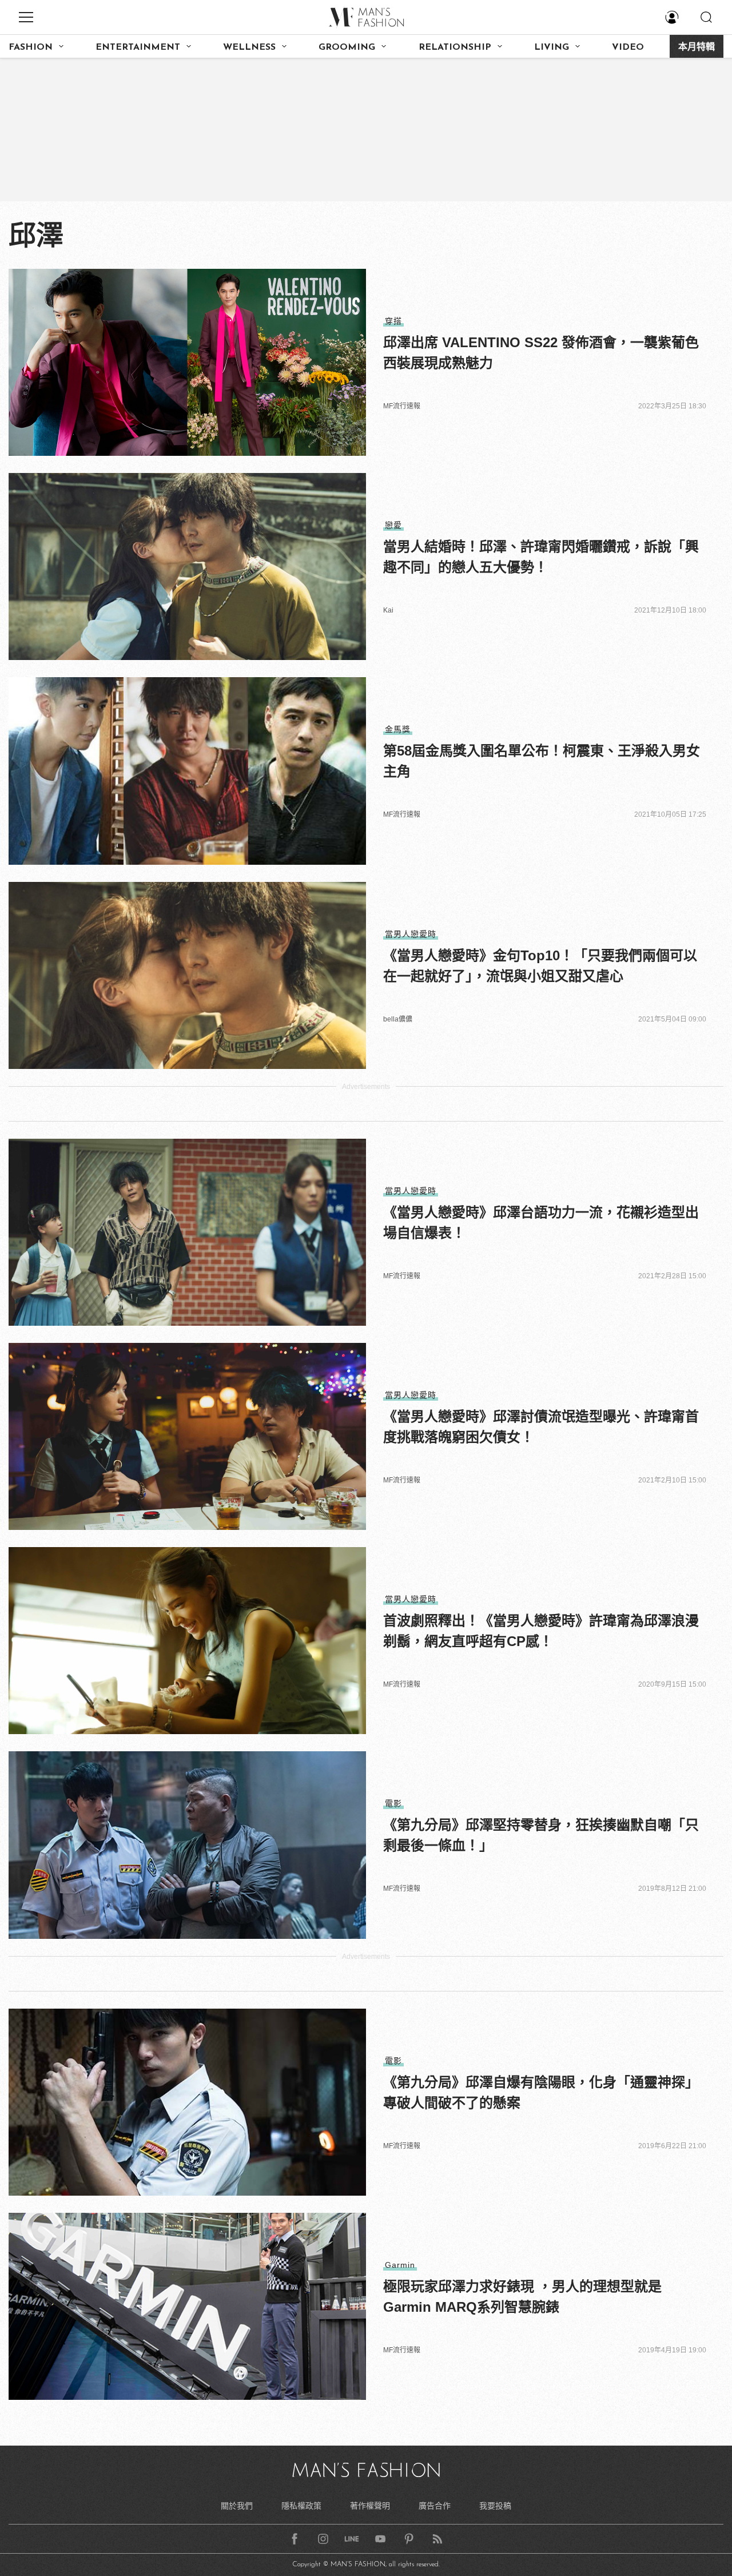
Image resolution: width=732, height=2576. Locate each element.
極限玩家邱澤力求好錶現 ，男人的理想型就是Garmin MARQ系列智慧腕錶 (522, 2297)
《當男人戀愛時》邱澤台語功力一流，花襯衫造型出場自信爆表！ (541, 1223)
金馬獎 (398, 729)
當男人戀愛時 (411, 934)
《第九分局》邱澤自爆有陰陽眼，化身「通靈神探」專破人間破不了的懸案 (541, 2092)
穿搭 (393, 321)
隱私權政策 (301, 2506)
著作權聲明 (370, 2506)
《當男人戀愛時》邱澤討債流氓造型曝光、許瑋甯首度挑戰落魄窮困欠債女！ (541, 1427)
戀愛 (393, 525)
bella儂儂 (398, 1019)
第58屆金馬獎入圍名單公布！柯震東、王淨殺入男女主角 (542, 761)
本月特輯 (697, 47)
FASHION (31, 47)
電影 (393, 1803)
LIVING (552, 47)
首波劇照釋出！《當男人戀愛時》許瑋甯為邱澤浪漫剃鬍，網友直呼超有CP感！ (541, 1631)
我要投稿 (495, 2506)
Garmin (400, 2265)
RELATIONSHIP (455, 47)
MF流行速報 (402, 406)
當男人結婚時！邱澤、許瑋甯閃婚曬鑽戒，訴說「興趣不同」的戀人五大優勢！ (541, 557)
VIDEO (628, 47)
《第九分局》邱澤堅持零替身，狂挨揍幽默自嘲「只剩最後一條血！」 (541, 1835)
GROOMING (347, 47)
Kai (388, 610)
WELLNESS (249, 47)
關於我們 (237, 2506)
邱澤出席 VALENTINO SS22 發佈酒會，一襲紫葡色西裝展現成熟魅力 (541, 353)
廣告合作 (435, 2506)
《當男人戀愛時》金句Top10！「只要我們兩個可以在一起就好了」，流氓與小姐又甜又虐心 (540, 966)
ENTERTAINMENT (138, 47)
